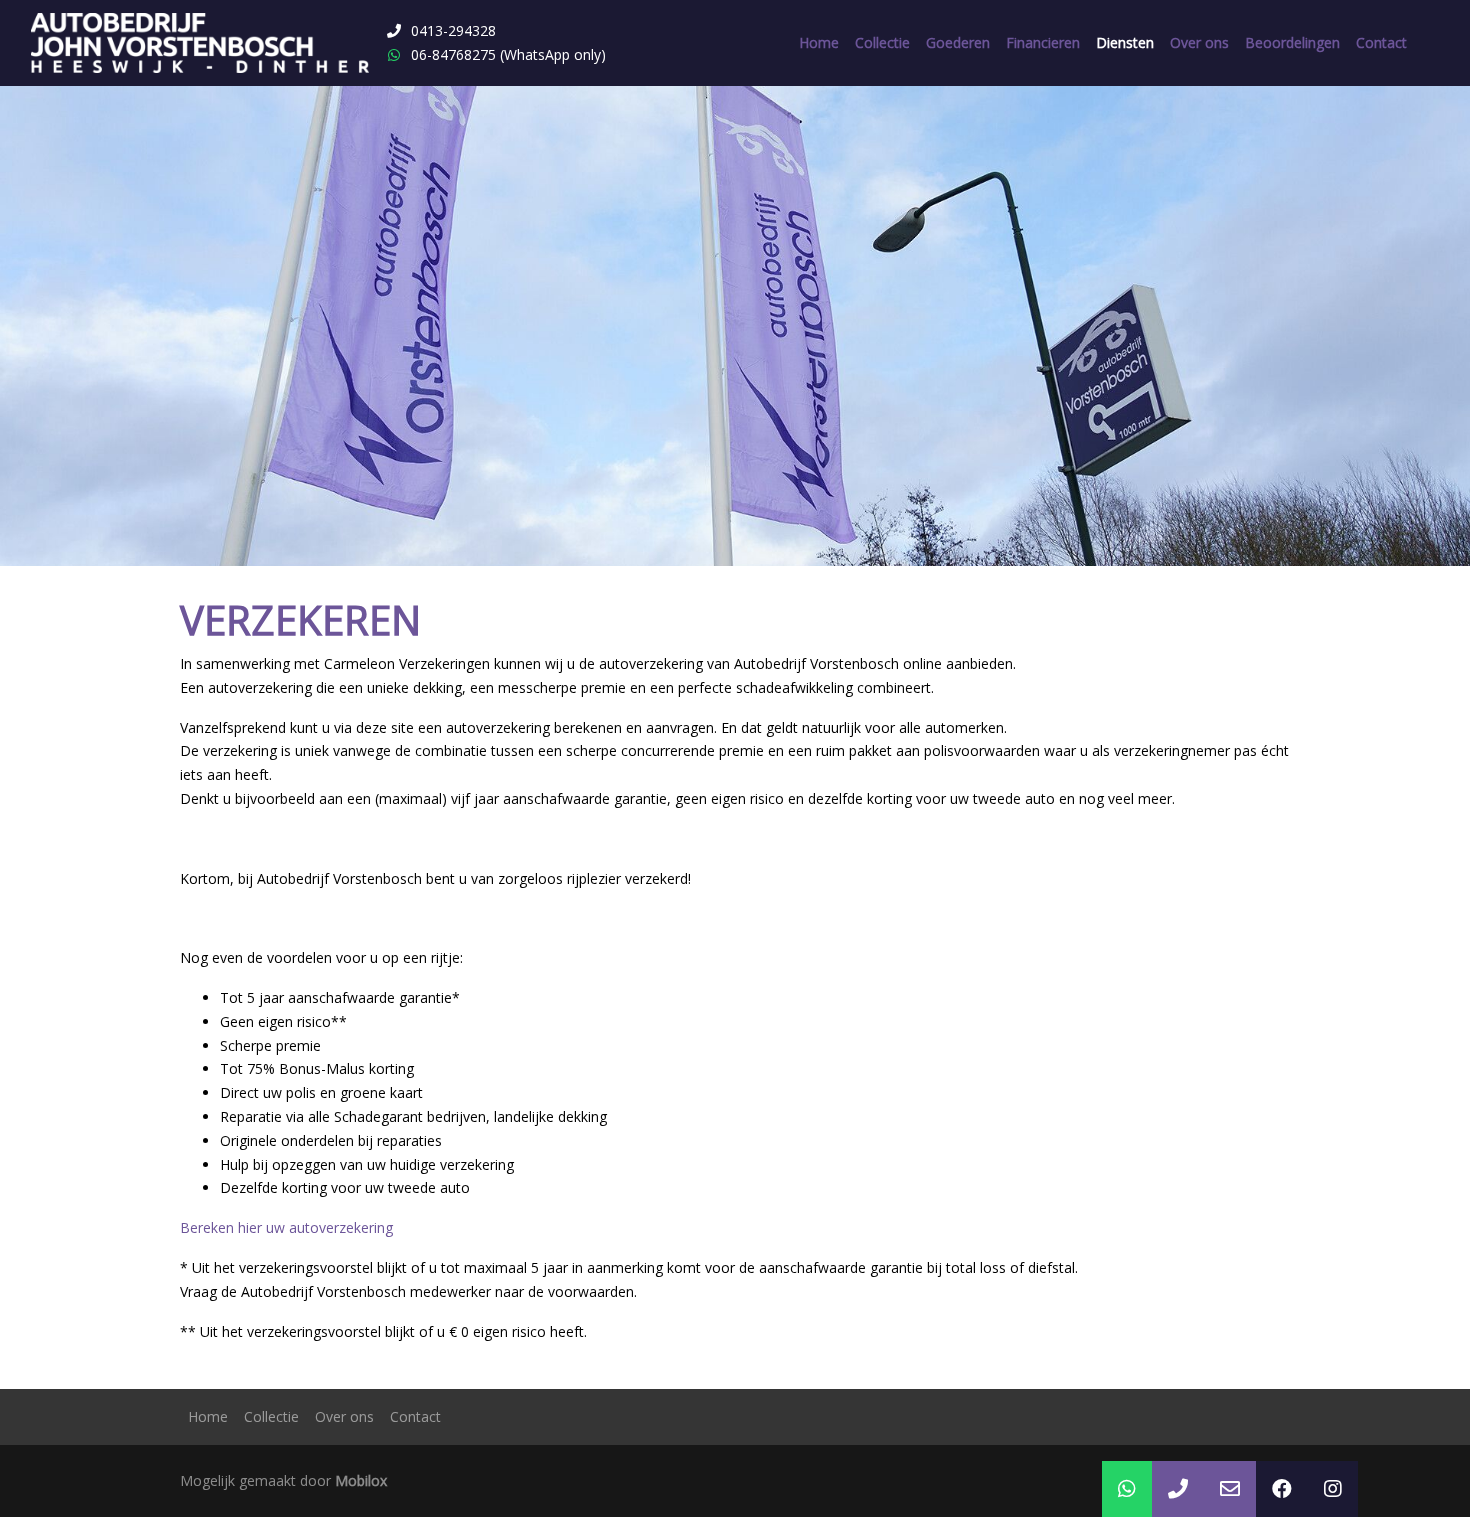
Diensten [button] (1125, 42)
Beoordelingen (1292, 42)
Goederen (958, 42)
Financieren (1043, 42)
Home (819, 42)
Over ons (1199, 42)
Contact (1381, 42)
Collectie (882, 42)
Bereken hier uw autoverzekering (286, 1227)
